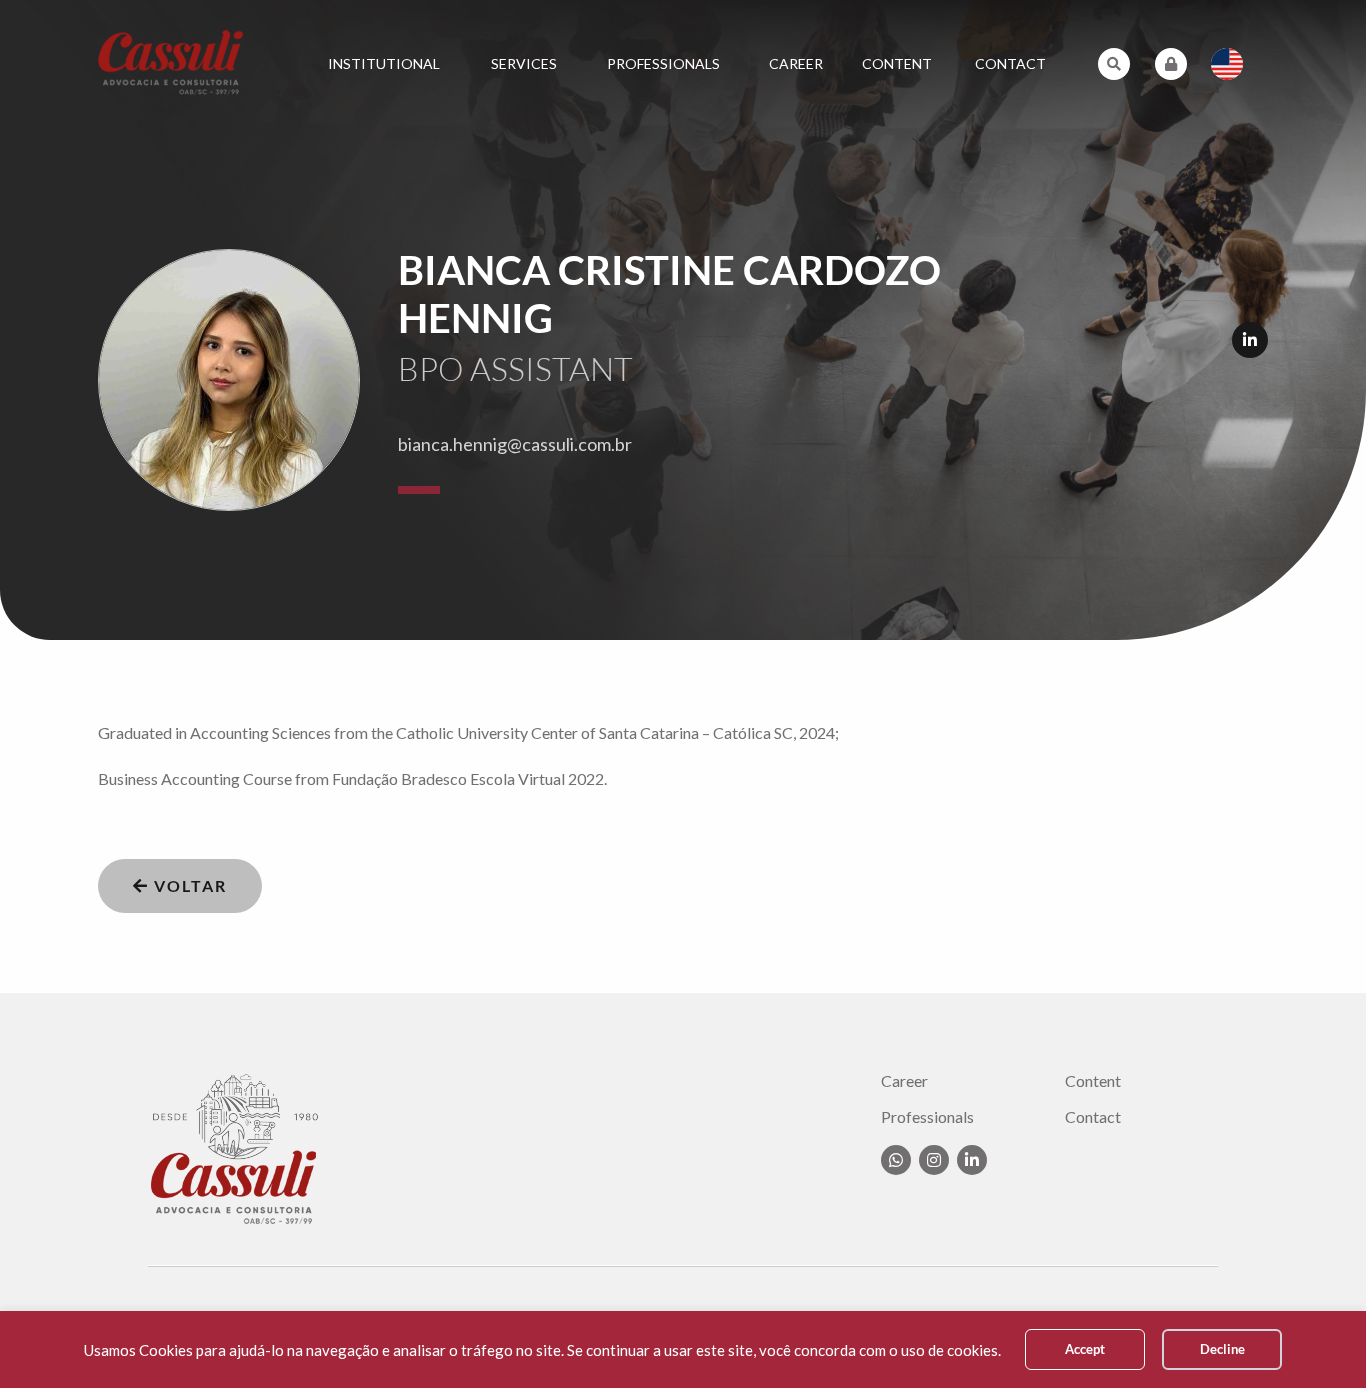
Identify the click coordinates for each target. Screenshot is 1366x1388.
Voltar (188, 885)
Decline (1222, 1349)
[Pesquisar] (1114, 64)
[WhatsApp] (896, 1160)
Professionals (663, 63)
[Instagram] (934, 1160)
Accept (1085, 1349)
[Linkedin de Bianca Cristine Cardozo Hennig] (1250, 340)
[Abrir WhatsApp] (1316, 1337)
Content (897, 63)
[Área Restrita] (1171, 64)
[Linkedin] (972, 1160)
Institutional (384, 63)
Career (796, 63)
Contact (1010, 63)
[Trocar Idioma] (1227, 64)
